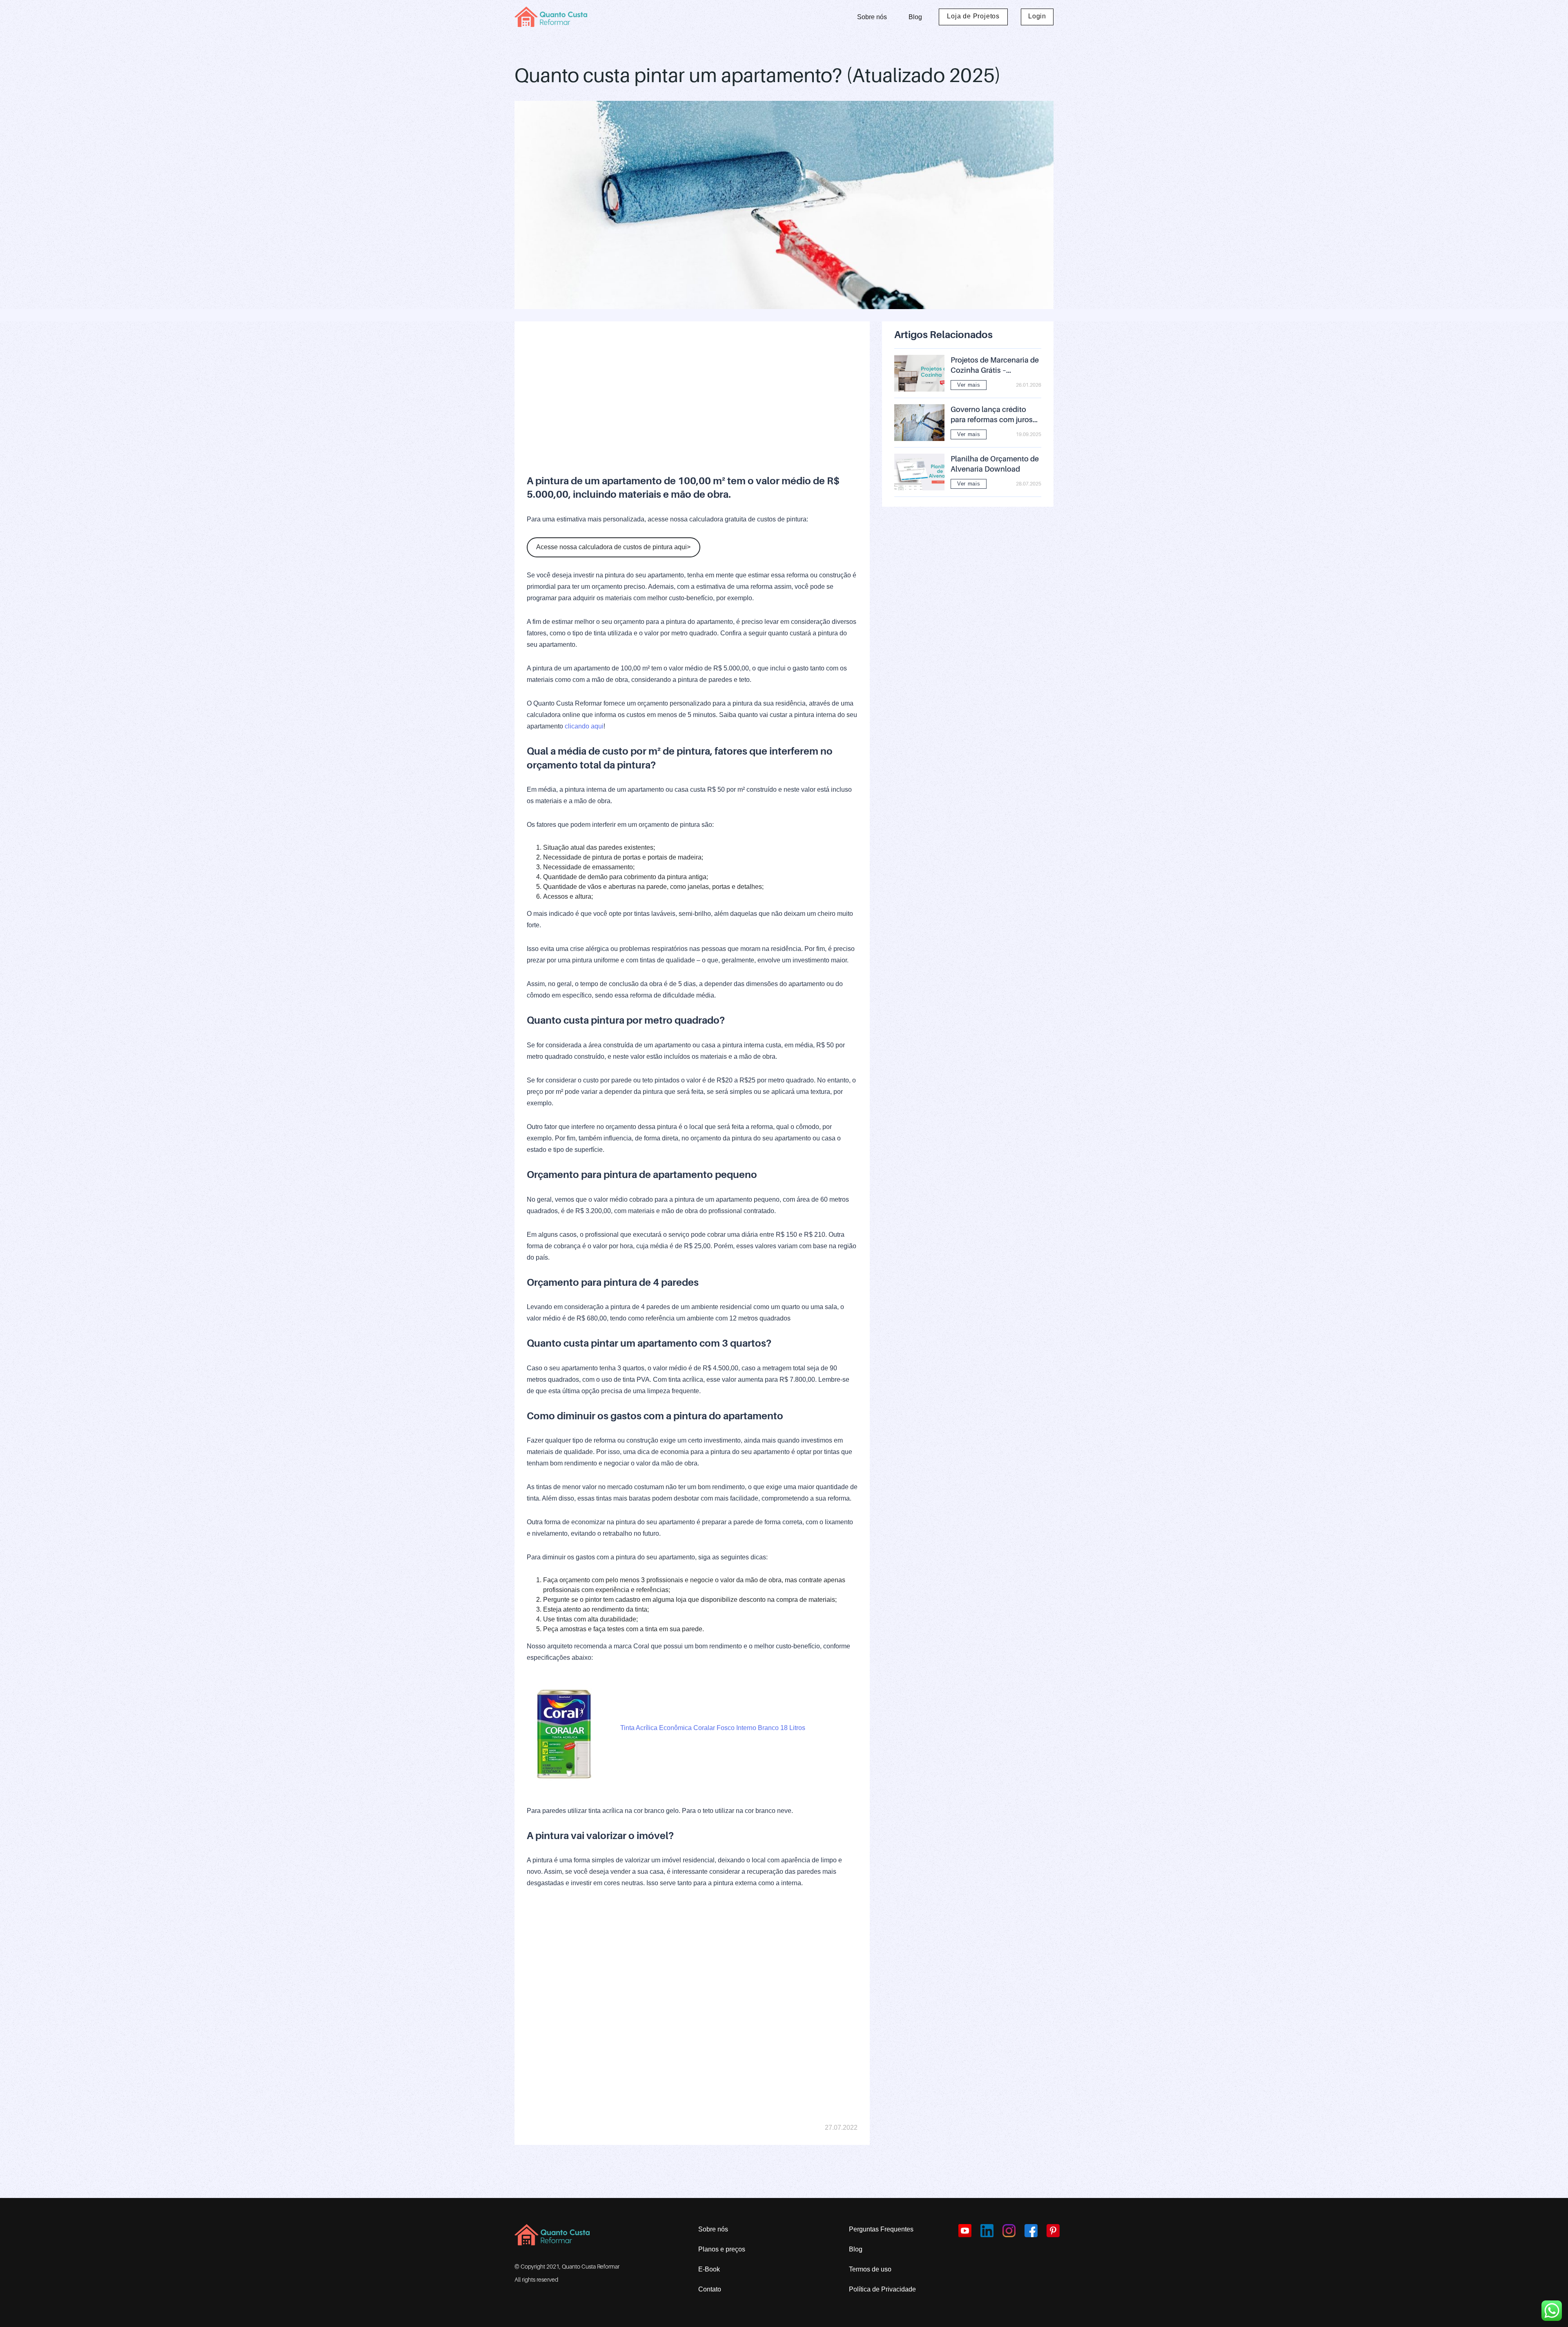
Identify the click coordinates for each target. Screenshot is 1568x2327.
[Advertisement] (692, 391)
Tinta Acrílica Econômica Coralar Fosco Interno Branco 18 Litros (713, 1728)
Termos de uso (870, 2269)
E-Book (709, 2269)
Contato (710, 2289)
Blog (915, 17)
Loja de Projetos (973, 16)
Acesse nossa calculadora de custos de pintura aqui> (613, 547)
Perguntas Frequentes (881, 2229)
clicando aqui (584, 726)
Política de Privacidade (882, 2289)
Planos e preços (722, 2249)
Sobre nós (872, 17)
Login (1037, 16)
